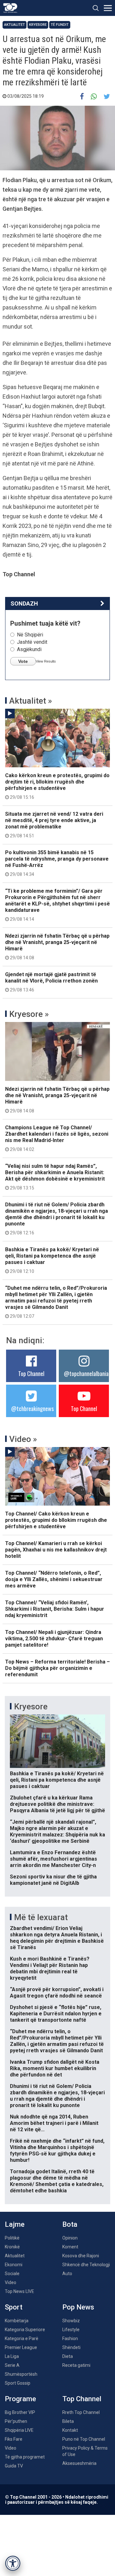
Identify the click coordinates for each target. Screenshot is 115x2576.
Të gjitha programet (25, 2457)
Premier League (21, 2347)
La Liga (12, 2356)
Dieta (68, 2356)
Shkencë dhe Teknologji (86, 2265)
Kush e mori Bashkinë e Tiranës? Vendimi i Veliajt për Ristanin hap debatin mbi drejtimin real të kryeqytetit (50, 1968)
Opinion (70, 2238)
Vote (23, 661)
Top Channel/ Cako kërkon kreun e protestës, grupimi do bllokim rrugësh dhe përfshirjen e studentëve (56, 1520)
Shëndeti (71, 2347)
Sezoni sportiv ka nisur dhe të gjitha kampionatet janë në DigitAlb (53, 1880)
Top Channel (31, 1373)
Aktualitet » (31, 701)
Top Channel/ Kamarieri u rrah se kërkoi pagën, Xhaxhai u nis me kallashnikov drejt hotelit (56, 1550)
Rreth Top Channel (81, 2412)
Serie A (12, 2365)
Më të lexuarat (41, 1917)
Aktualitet (15, 25)
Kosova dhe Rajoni (81, 2256)
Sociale (12, 2274)
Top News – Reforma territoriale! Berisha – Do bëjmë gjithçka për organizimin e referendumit (57, 1668)
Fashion (70, 2338)
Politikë (12, 2238)
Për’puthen (16, 2421)
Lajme (15, 2224)
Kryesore (38, 25)
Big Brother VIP (20, 2412)
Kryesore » (29, 1014)
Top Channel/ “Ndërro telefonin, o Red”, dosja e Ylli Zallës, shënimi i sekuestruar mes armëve (54, 1579)
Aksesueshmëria (79, 2463)
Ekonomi (14, 2265)
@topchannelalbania (86, 1373)
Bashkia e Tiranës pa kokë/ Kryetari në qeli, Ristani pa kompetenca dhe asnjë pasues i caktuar (52, 1260)
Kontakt (70, 2430)
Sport (14, 2307)
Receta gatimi (76, 2365)
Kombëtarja (17, 2321)
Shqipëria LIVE (19, 2430)
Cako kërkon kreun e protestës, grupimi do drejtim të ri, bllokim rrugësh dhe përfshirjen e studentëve (57, 786)
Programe (20, 2399)
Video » (23, 1439)
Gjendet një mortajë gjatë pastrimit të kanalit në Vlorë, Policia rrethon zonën (51, 982)
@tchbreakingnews (32, 1409)
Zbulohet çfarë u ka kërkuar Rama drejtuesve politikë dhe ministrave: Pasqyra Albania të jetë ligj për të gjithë (57, 1804)
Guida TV (14, 2466)
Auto (67, 2274)
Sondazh (24, 603)
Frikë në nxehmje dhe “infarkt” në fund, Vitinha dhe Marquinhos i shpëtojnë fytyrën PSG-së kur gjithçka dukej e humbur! (57, 2150)
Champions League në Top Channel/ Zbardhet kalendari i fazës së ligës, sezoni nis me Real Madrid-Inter (57, 1138)
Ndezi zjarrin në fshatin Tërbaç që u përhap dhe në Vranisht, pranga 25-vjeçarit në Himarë (57, 947)
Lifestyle (71, 2330)
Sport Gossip (18, 2383)
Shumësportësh (21, 2374)
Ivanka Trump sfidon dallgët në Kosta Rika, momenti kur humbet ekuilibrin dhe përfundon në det (55, 2068)
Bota (70, 2224)
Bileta (68, 2421)
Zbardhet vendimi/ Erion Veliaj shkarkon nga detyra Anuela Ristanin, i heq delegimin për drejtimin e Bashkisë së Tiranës (57, 1938)
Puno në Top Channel (84, 2439)
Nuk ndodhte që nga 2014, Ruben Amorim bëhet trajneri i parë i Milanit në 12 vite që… (54, 2123)
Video (11, 2282)
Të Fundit (60, 25)
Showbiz (71, 2321)
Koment (70, 2247)
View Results (46, 661)
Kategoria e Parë (22, 2338)
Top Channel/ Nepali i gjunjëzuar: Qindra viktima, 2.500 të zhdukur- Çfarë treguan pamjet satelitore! (54, 1639)
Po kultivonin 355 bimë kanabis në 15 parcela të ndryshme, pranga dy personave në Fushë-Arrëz (57, 863)
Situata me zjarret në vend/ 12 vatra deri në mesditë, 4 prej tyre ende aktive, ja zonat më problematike (54, 825)
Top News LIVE (19, 2291)
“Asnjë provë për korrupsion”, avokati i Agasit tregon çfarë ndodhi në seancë (57, 1993)
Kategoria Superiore (25, 2330)
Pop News (78, 2307)
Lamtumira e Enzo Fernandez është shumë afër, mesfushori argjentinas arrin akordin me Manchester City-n (54, 1859)
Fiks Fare (14, 2439)
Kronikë (12, 2247)
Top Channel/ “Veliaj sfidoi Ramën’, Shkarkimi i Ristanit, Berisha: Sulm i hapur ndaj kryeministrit (55, 1609)
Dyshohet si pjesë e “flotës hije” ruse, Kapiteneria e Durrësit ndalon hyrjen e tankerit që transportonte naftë (56, 2014)
